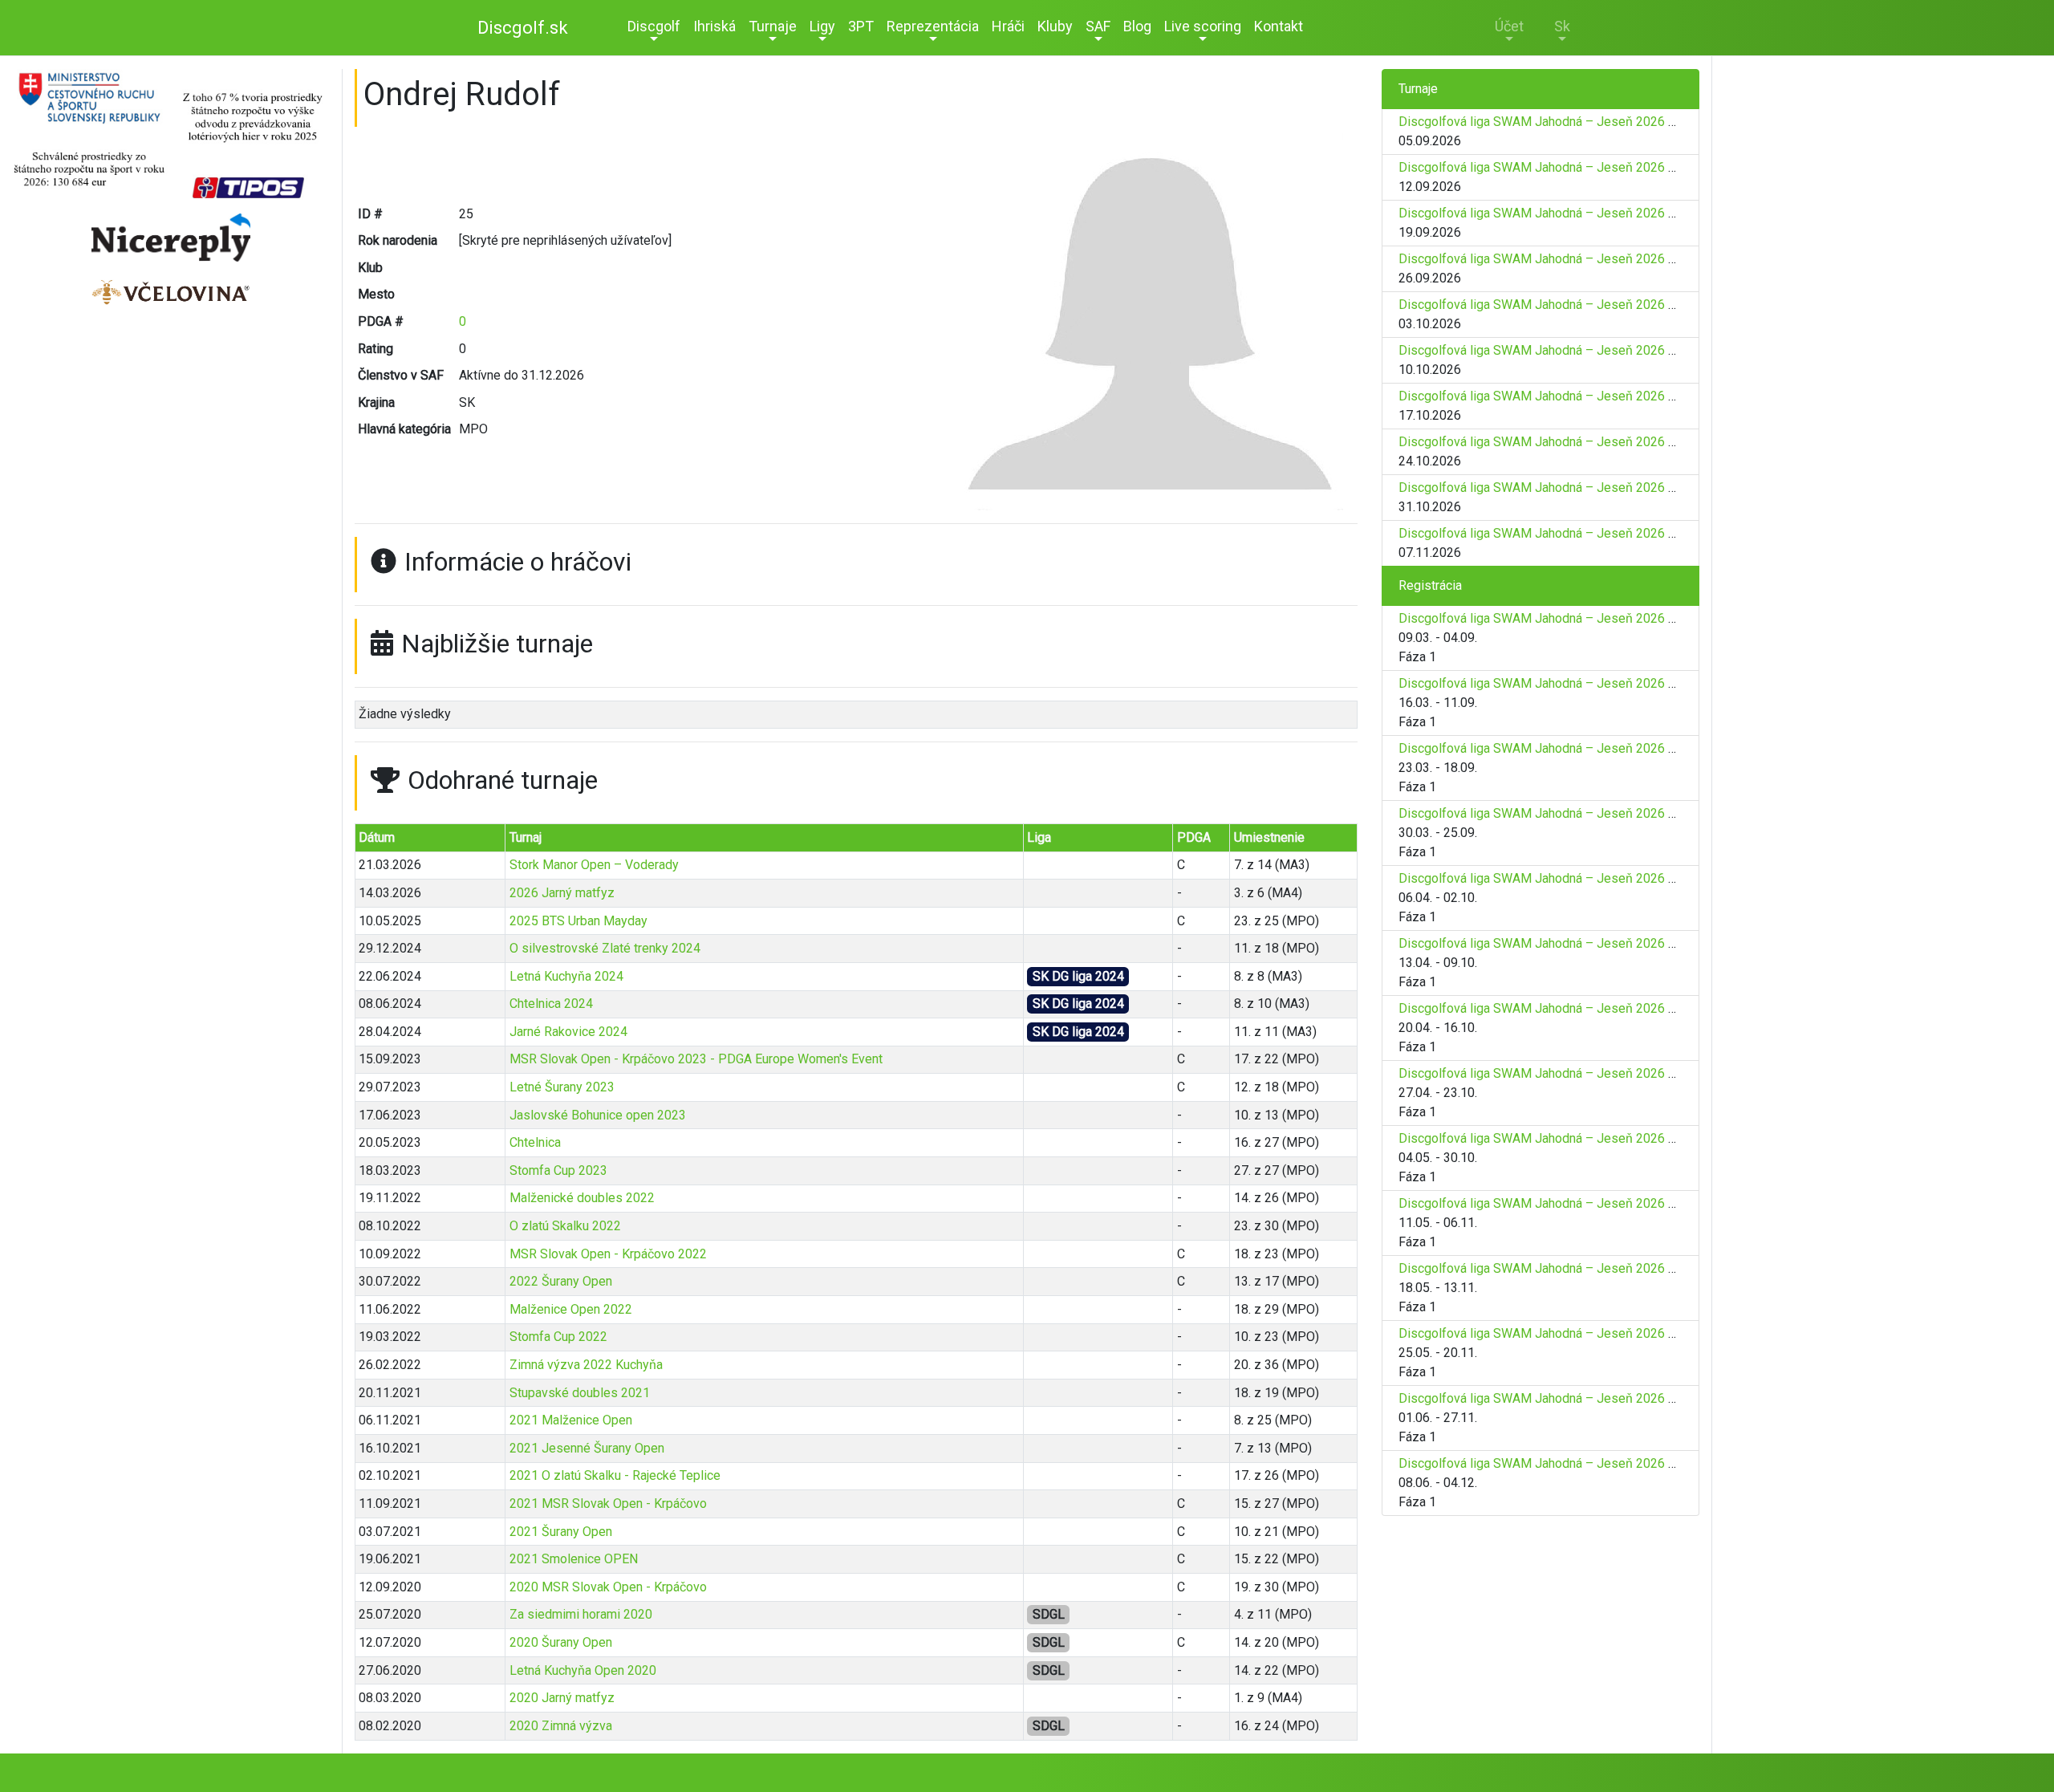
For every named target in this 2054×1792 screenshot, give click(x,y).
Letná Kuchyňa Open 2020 (583, 1670)
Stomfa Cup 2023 (558, 1170)
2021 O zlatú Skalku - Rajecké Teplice (615, 1475)
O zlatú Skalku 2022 (565, 1226)
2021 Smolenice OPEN (574, 1559)
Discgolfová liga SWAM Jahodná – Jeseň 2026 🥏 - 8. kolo (1565, 442)
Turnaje (773, 26)
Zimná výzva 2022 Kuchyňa (586, 1365)
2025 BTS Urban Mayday (578, 921)
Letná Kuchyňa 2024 (566, 976)
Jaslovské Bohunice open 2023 (598, 1115)
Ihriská (714, 26)
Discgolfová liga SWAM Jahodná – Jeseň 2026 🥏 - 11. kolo (1569, 1268)
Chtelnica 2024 (551, 1004)
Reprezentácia (933, 26)
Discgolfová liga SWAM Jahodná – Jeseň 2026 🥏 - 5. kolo (1565, 305)
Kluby (1055, 26)
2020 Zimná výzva (561, 1726)
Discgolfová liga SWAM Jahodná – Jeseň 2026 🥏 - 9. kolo (1565, 488)
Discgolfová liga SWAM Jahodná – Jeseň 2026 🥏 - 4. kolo (1565, 259)
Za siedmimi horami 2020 (581, 1614)
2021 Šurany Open (561, 1532)
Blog (1137, 26)
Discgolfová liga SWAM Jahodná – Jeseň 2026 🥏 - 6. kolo (1565, 350)
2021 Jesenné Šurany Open (587, 1448)
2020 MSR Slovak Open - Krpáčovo (608, 1587)
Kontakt (1279, 26)
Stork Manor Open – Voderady (594, 865)
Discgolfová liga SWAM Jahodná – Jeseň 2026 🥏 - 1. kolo (1565, 122)
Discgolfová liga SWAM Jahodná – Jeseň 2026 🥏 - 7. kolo (1565, 396)
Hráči (1008, 26)
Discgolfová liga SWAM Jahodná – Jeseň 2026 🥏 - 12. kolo (1569, 1333)
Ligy (822, 26)
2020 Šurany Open (561, 1642)
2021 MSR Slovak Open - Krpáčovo (608, 1503)
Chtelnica (535, 1142)
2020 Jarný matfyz (562, 1698)
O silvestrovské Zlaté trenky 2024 (605, 948)
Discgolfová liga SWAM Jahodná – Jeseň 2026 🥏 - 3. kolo (1565, 213)
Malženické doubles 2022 (582, 1198)
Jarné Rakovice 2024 (568, 1032)
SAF (1098, 26)
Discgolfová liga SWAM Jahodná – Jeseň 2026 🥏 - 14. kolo (1569, 1463)
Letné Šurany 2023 (562, 1087)
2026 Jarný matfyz (562, 893)
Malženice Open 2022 (571, 1309)
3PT (861, 26)
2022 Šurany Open (561, 1281)
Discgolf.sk (523, 28)
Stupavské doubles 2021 (580, 1393)
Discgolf (654, 26)
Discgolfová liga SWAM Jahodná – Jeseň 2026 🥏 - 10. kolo (1569, 533)
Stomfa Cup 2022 (558, 1337)
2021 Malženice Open (571, 1420)
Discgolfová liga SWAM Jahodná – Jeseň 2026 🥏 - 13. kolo (1569, 1398)
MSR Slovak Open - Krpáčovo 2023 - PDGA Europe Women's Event (696, 1059)
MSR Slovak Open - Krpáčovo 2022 (608, 1254)
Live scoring (1203, 26)
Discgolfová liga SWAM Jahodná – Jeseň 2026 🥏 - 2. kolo (1565, 167)
